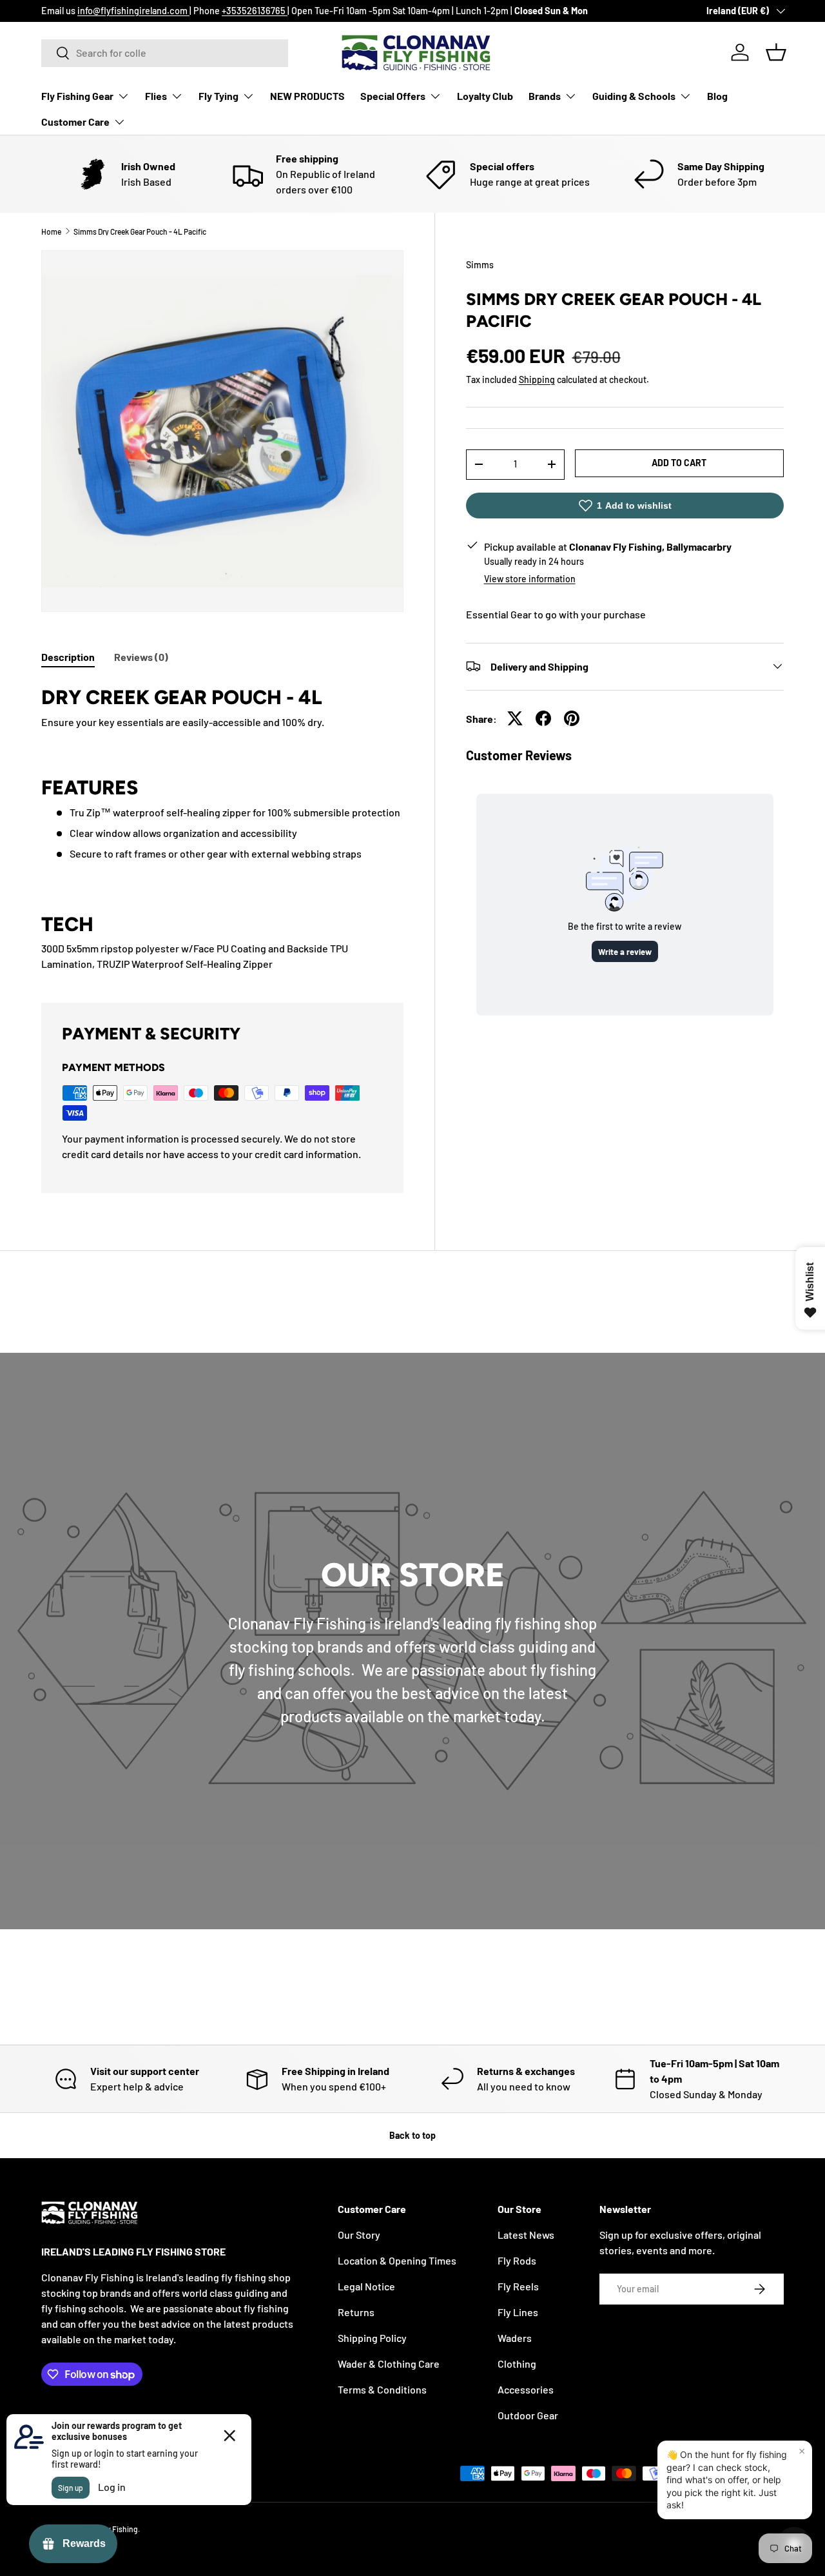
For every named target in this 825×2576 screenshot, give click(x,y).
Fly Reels (518, 2286)
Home (51, 231)
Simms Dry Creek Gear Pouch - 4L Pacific (140, 231)
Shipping (537, 379)
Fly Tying (218, 96)
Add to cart (679, 463)
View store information (530, 578)
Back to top (412, 2135)
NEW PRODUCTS (307, 96)
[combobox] (165, 53)
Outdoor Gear (528, 2415)
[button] (776, 52)
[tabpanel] (222, 826)
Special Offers (393, 96)
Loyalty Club (485, 96)
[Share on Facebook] (543, 718)
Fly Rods (517, 2260)
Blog (717, 96)
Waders (515, 2338)
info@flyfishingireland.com (133, 11)
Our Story (359, 2235)
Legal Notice (366, 2286)
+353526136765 (255, 11)
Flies (156, 96)
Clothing (517, 2364)
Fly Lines (518, 2312)
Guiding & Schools (634, 96)
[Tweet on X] (515, 718)
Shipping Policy (372, 2338)
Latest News (526, 2235)
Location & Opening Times (397, 2260)
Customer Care (75, 122)
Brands (545, 96)
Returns (356, 2312)
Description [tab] (68, 657)
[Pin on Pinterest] (572, 718)
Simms (480, 265)
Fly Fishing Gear (77, 96)
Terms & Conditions (382, 2389)
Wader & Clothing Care (389, 2364)
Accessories (526, 2389)
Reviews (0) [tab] (141, 657)
